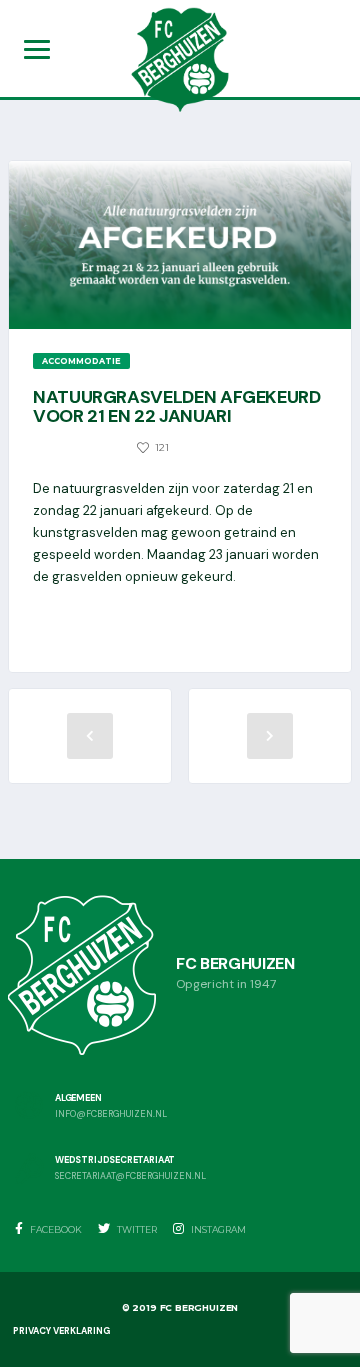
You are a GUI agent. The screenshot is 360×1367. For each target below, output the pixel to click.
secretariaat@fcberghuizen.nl (130, 1176)
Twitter (136, 1229)
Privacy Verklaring (61, 1331)
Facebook (55, 1229)
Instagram (217, 1229)
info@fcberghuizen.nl (111, 1114)
